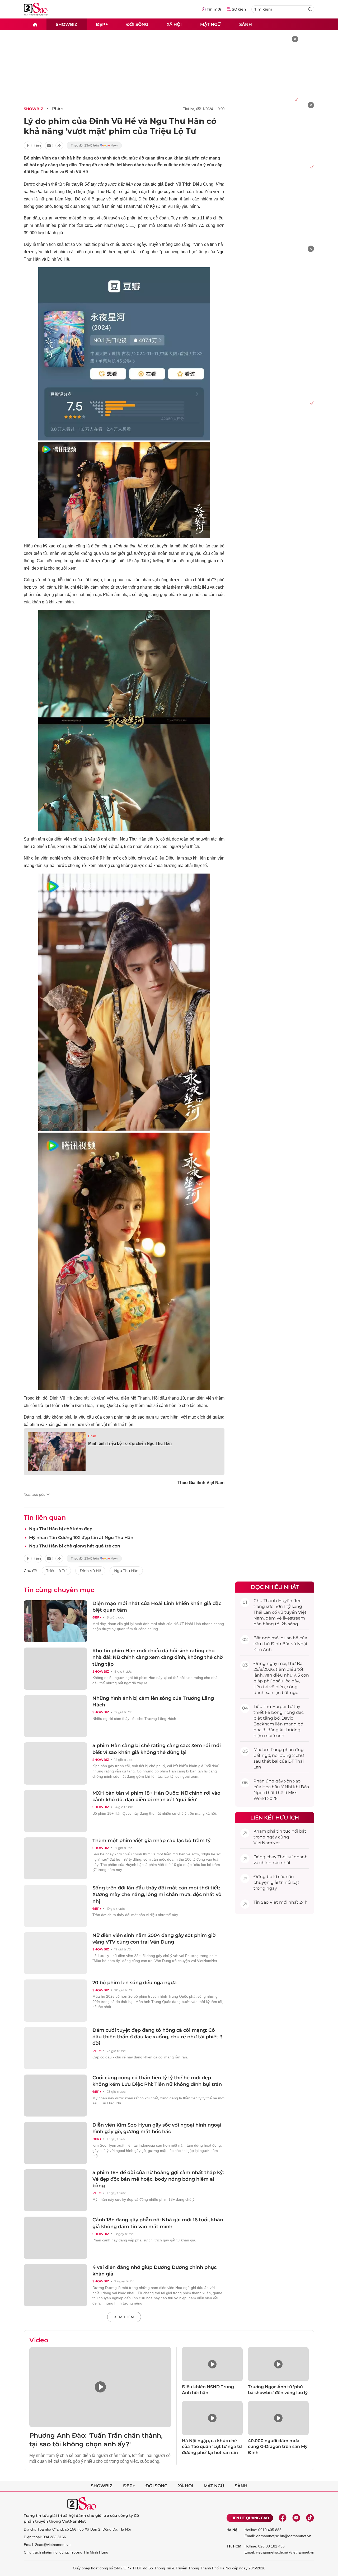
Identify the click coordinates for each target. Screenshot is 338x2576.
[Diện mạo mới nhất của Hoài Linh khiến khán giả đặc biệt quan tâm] (55, 1621)
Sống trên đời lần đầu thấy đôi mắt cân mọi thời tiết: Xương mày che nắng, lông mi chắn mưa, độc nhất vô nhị (157, 1894)
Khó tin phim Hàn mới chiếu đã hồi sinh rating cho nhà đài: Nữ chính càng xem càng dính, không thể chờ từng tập (158, 1657)
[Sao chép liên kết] (59, 146)
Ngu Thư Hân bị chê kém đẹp (61, 1529)
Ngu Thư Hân (126, 1571)
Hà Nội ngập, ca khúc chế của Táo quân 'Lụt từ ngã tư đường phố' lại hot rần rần (212, 2447)
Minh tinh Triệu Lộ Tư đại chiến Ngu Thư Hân (130, 1443)
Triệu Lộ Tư (56, 1571)
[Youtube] (296, 2518)
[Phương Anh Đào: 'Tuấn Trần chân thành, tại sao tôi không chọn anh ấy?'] (100, 2387)
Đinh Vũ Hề (90, 1571)
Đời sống (137, 24)
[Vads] (295, 100)
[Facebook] (283, 2518)
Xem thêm (124, 2317)
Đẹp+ (102, 24)
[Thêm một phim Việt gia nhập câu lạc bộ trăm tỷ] (55, 1859)
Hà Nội (233, 2530)
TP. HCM (234, 2546)
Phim (58, 109)
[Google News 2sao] (94, 146)
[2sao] (35, 24)
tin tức (283, 1831)
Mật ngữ (210, 24)
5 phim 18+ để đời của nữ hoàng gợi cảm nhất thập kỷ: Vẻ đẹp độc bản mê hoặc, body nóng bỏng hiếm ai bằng (158, 2179)
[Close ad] (295, 39)
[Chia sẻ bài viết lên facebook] (28, 146)
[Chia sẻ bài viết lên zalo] (38, 146)
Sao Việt (269, 1902)
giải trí (277, 1882)
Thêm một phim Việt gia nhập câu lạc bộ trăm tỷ (151, 1841)
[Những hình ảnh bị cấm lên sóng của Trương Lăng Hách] (55, 1716)
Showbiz (67, 24)
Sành (246, 24)
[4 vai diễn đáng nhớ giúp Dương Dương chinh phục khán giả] (55, 2285)
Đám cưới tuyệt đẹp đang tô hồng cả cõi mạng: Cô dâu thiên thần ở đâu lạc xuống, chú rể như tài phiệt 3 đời (157, 2037)
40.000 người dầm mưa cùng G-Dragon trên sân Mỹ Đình (278, 2447)
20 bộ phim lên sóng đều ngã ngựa (135, 1983)
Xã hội (174, 24)
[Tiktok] (310, 2518)
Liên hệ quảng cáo (250, 2518)
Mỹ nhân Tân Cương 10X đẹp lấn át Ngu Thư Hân (81, 1538)
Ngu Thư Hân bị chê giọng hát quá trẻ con (75, 1546)
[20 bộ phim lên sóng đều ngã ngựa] (55, 2001)
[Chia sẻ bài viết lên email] (49, 146)
